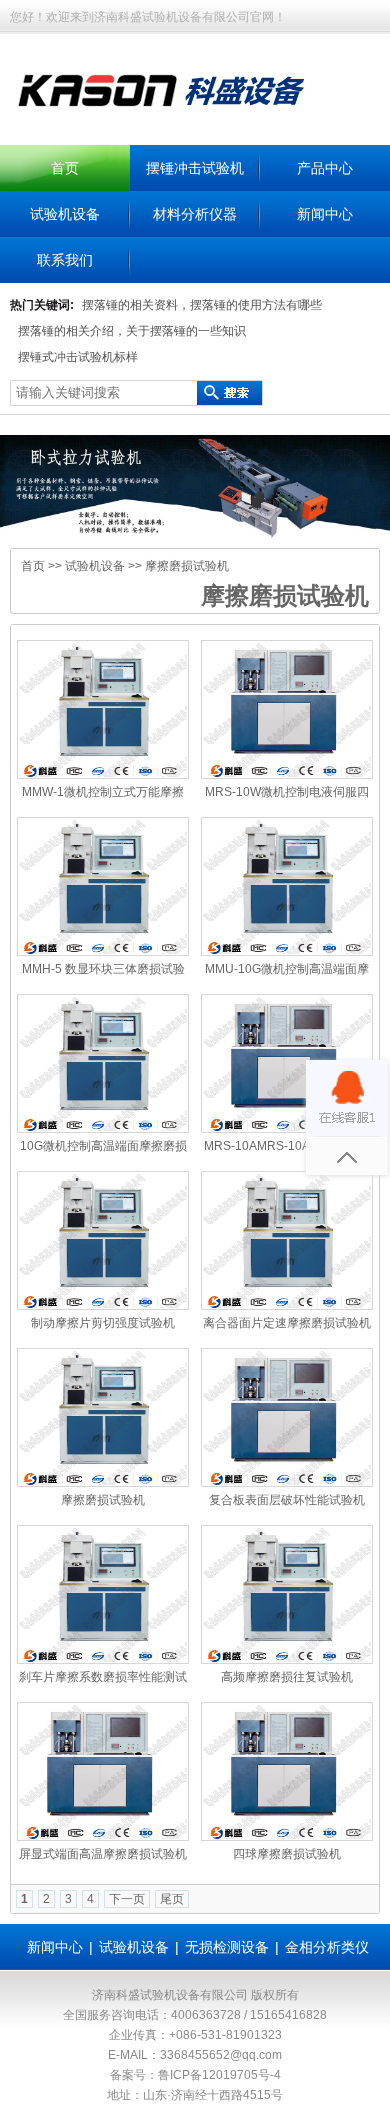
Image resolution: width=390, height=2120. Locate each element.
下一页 (127, 1899)
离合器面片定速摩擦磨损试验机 (287, 1323)
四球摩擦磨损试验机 (287, 1854)
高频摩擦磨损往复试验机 (287, 1677)
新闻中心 (325, 214)
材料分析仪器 (195, 214)
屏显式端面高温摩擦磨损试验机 (103, 1854)
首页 (65, 168)
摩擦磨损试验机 (187, 566)
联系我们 (65, 260)
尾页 (172, 1899)
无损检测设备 (227, 1947)
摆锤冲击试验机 (195, 168)
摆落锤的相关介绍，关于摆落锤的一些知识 (132, 331)
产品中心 (325, 168)
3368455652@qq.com (221, 2055)
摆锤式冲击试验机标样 (78, 357)
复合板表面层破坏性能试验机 (287, 1500)
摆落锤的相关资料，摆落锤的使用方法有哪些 (202, 305)
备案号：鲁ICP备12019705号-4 (195, 2075)
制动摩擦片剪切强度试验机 (103, 1323)
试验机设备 (65, 214)
